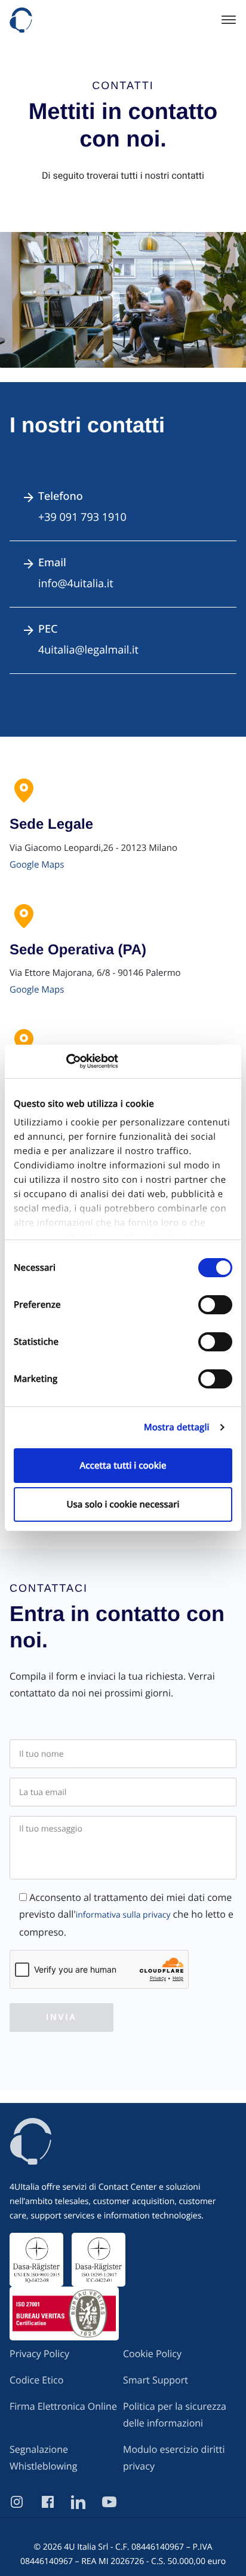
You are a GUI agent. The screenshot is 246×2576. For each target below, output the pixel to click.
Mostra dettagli (177, 1427)
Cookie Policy (152, 2354)
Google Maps (37, 865)
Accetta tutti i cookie (123, 1466)
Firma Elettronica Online (63, 2406)
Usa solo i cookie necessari (123, 1504)
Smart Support (156, 2380)
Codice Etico (36, 2380)
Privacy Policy (39, 2354)
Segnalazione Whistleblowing (43, 2458)
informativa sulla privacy (123, 1915)
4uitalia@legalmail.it (88, 650)
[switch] (215, 1305)
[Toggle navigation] (225, 20)
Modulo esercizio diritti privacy (174, 2458)
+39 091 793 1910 (82, 517)
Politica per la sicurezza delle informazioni (175, 2415)
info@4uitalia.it (76, 584)
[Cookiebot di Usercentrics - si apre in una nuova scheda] (66, 1061)
